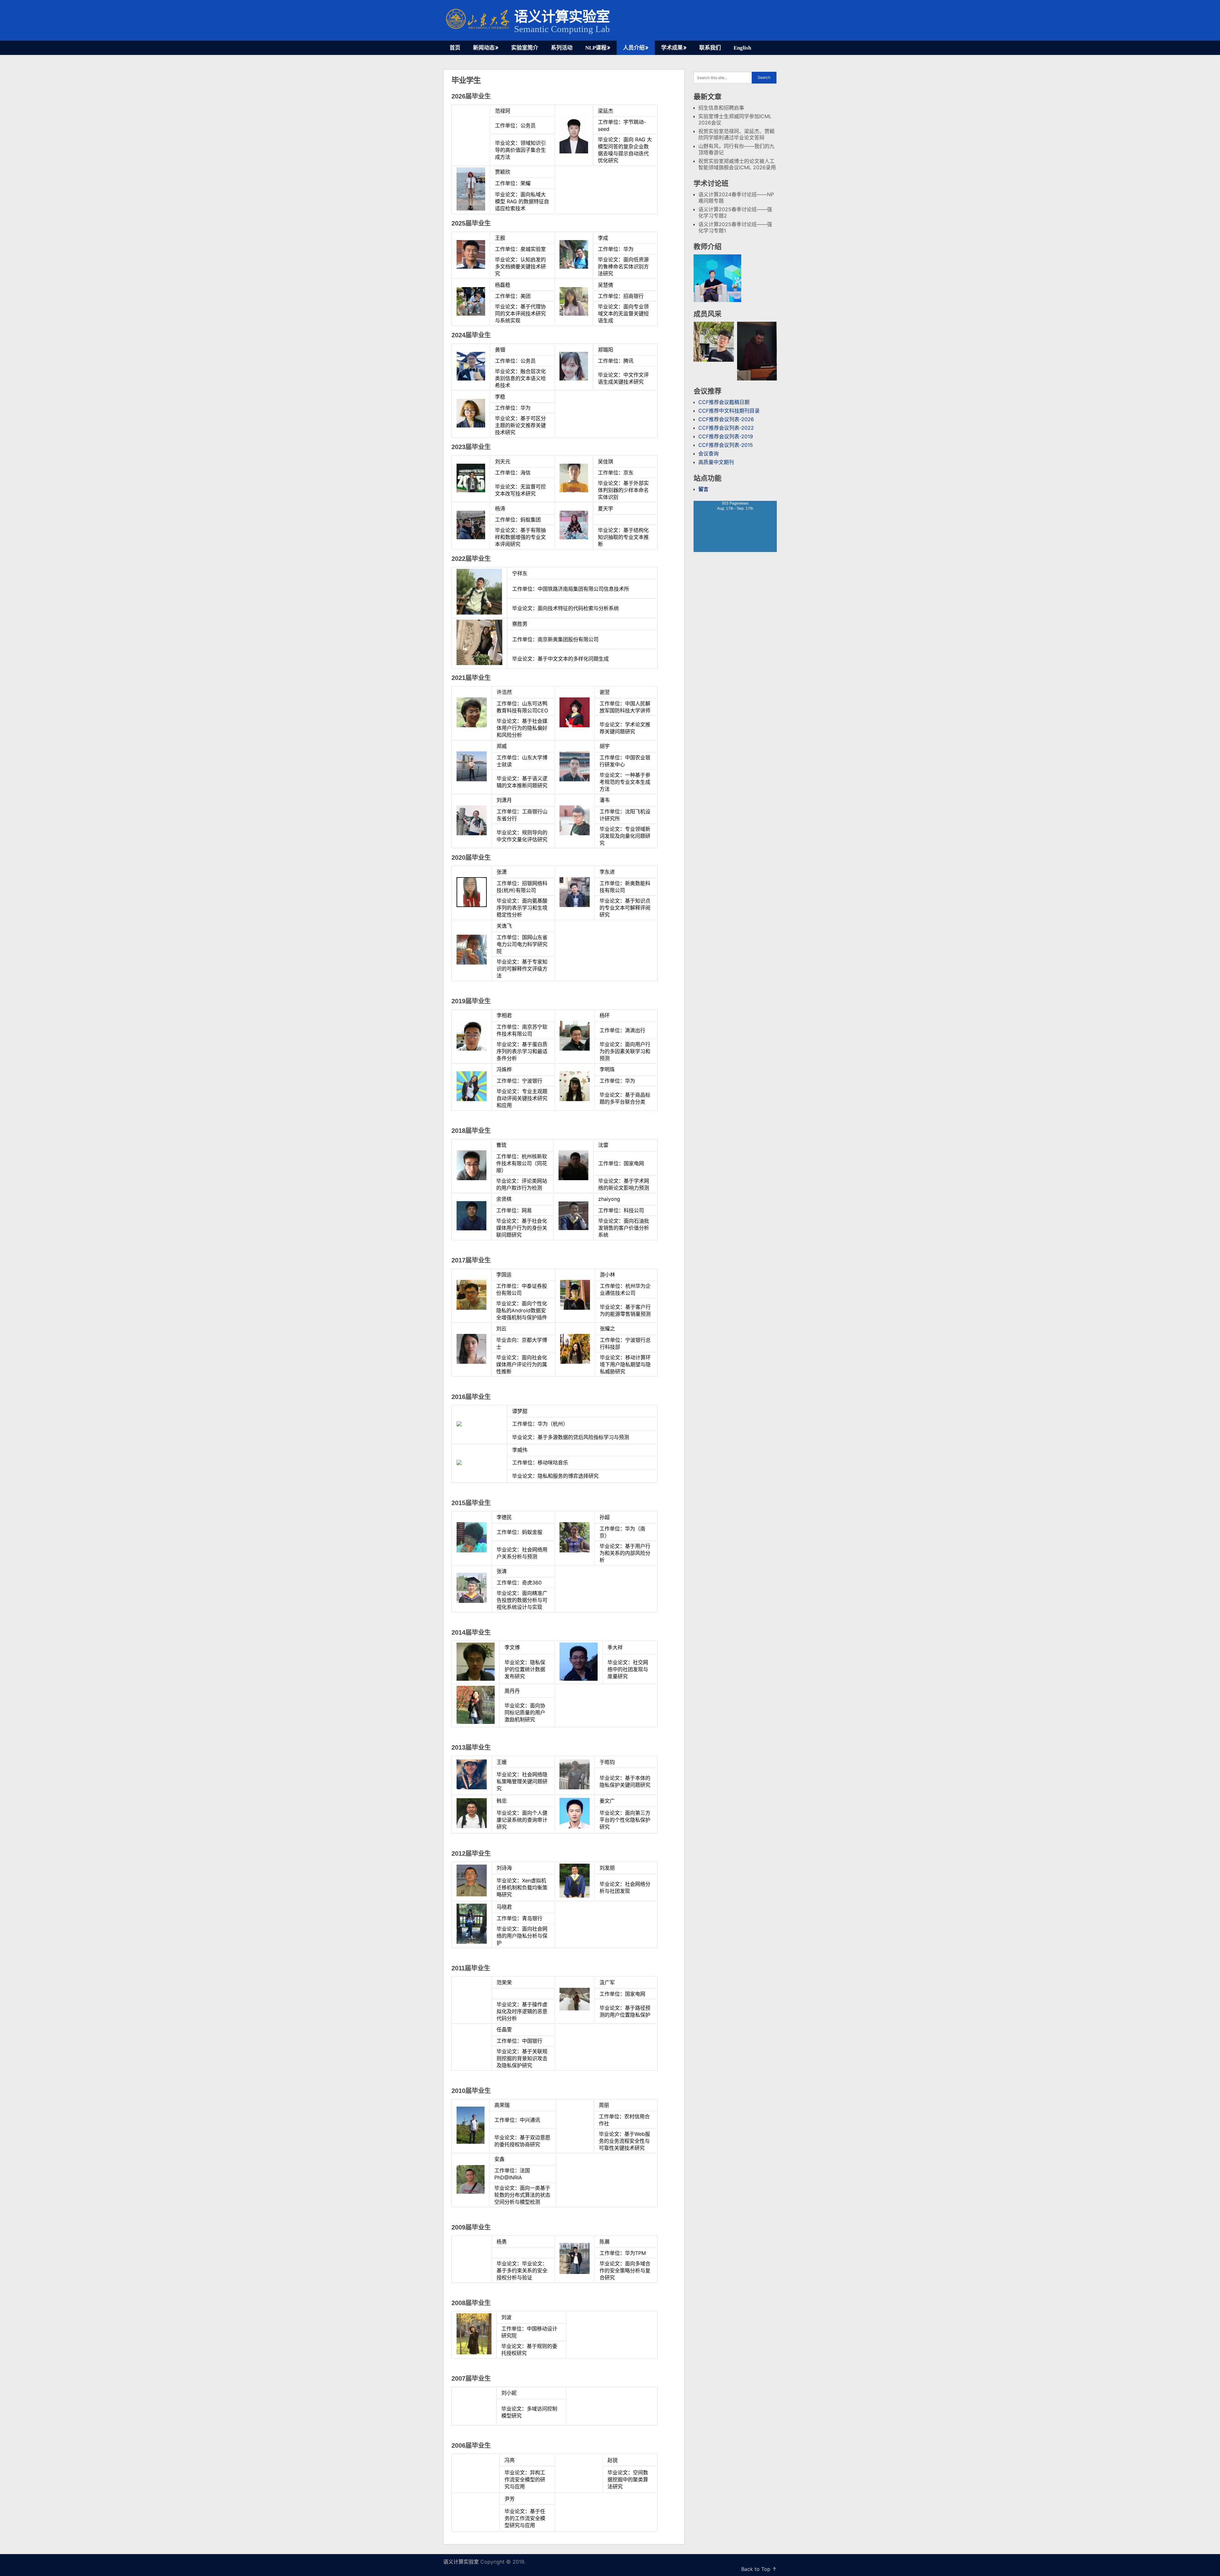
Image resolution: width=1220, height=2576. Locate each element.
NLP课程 (596, 48)
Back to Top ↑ (759, 2569)
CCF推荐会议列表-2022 (726, 428)
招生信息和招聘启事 (721, 108)
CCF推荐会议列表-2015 (726, 445)
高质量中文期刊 (716, 462)
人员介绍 (634, 48)
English (742, 48)
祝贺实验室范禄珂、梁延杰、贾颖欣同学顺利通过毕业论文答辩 (736, 134)
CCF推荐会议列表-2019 (726, 436)
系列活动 (562, 48)
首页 (455, 48)
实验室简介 (525, 48)
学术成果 (672, 48)
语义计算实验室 (562, 17)
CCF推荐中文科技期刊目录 (729, 411)
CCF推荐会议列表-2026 (726, 419)
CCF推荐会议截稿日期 (724, 402)
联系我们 (710, 48)
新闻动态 (484, 48)
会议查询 (708, 454)
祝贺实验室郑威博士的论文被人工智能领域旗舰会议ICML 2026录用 (737, 164)
